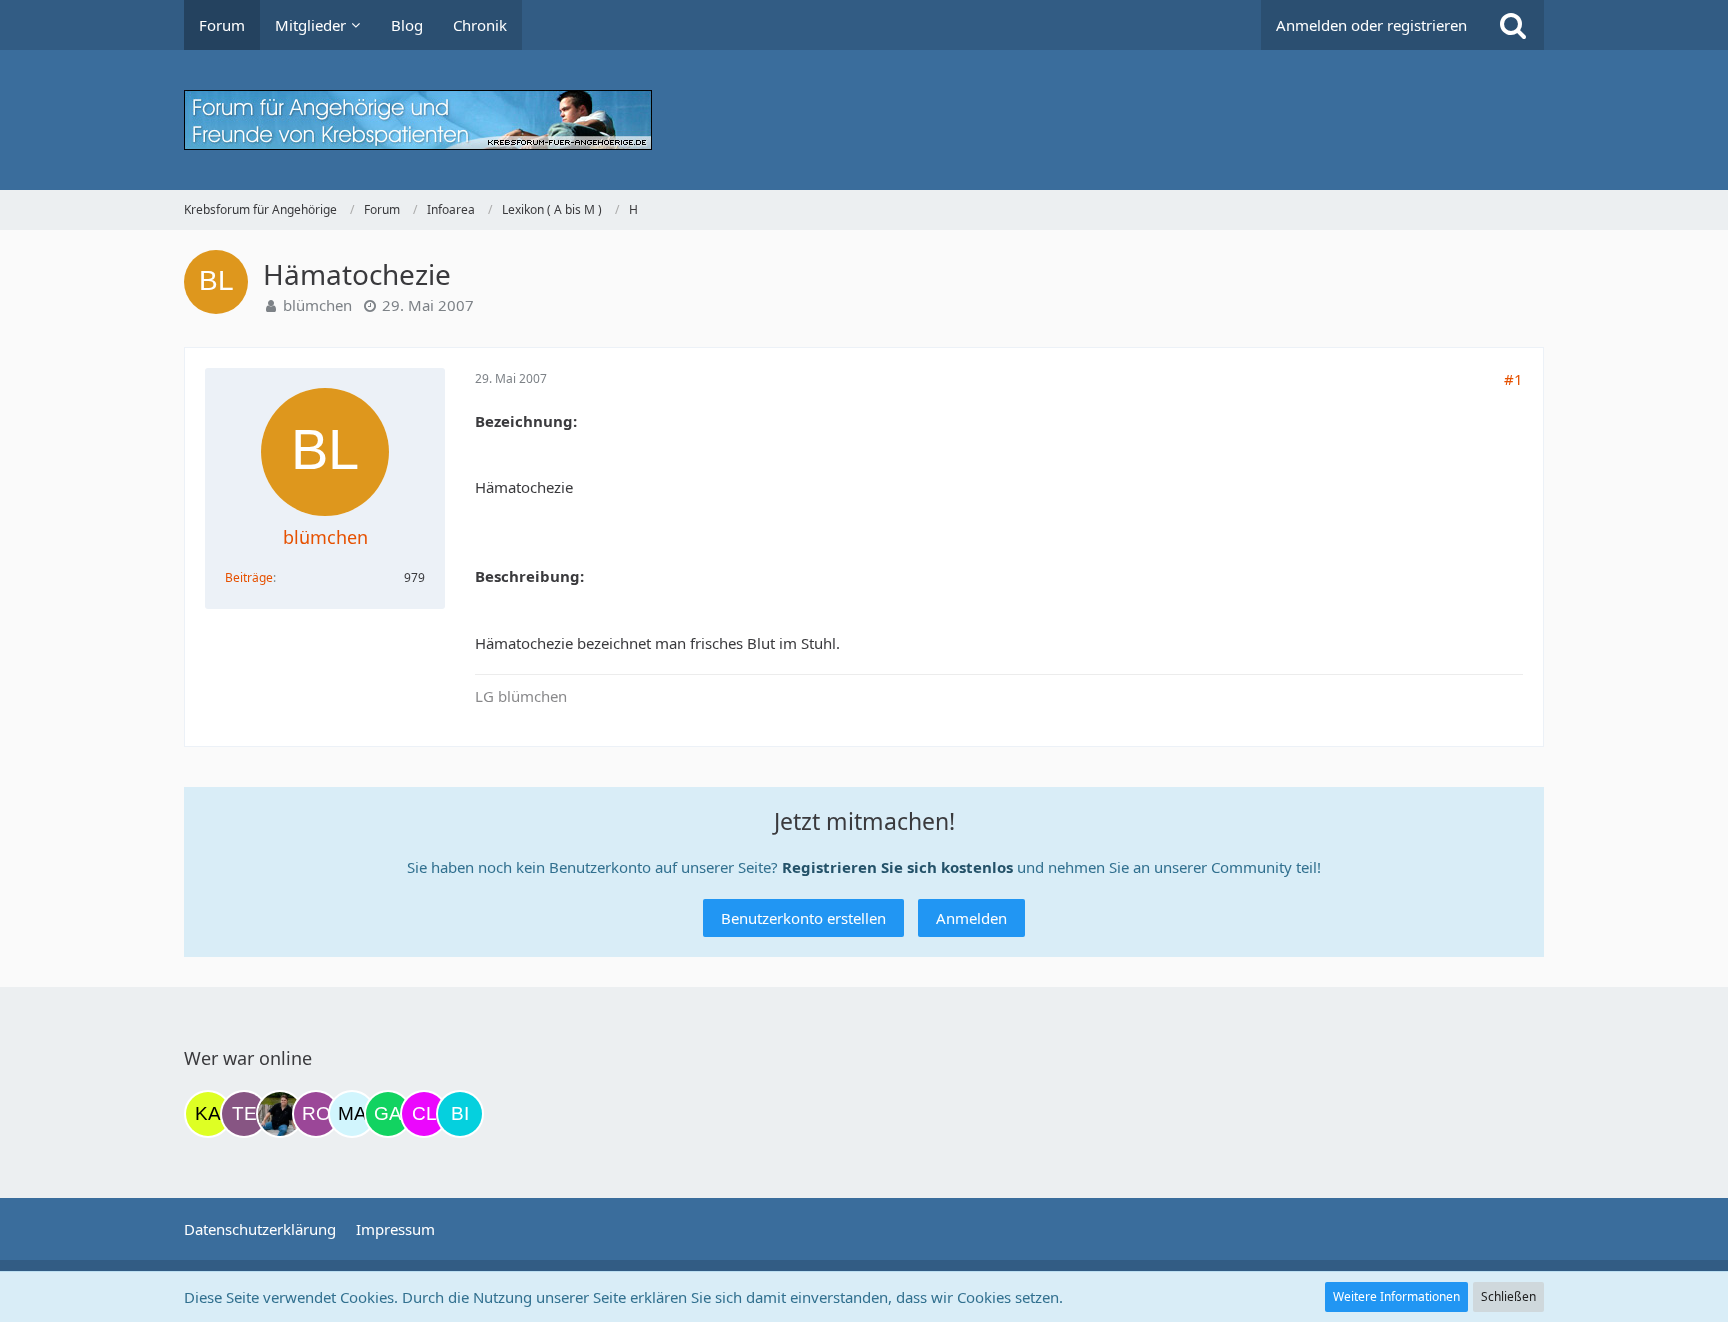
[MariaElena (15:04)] (352, 1114)
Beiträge (249, 577)
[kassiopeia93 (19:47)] (208, 1114)
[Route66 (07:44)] (316, 1114)
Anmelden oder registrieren (1371, 25)
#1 (1513, 379)
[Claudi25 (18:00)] (424, 1114)
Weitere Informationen (1396, 1296)
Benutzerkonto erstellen (803, 918)
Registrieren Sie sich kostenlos (897, 867)
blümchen (317, 305)
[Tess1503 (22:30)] (244, 1114)
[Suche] (1513, 25)
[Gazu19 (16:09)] (388, 1114)
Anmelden (971, 918)
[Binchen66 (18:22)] (460, 1114)
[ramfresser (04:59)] (280, 1114)
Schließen (1508, 1296)
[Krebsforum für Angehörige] (864, 120)
